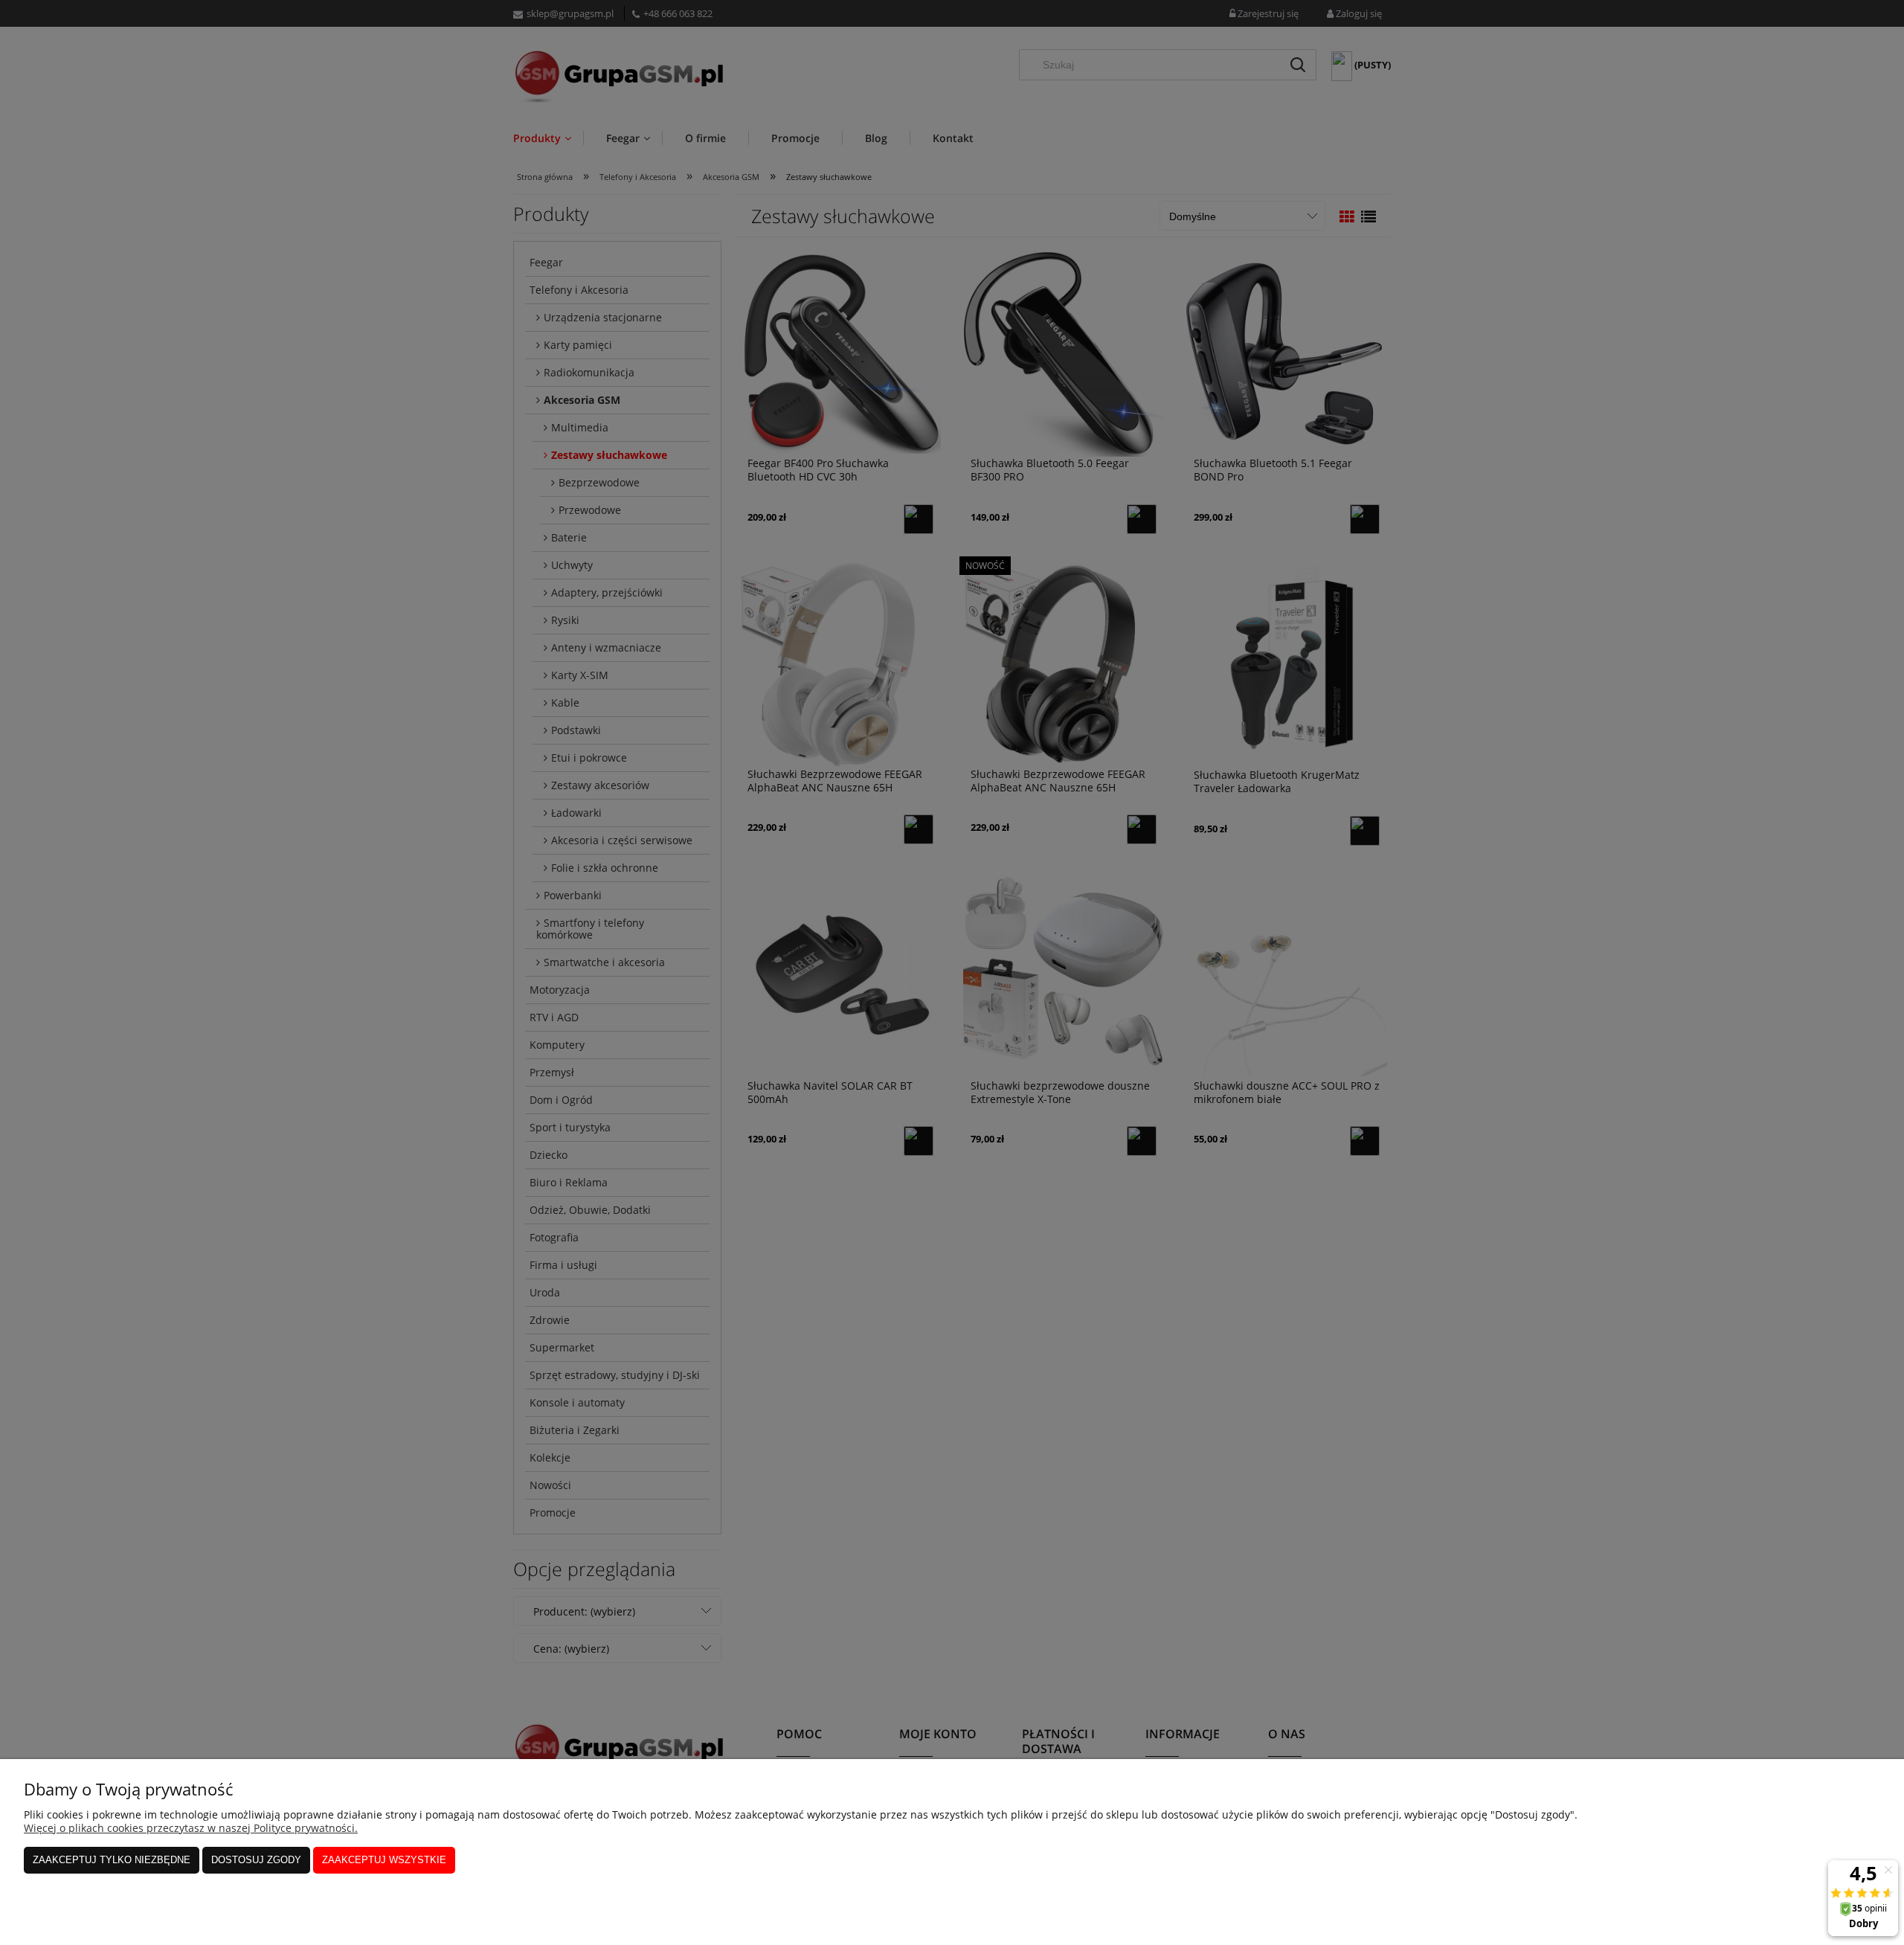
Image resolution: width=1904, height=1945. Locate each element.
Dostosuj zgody (256, 1860)
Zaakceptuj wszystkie (384, 1860)
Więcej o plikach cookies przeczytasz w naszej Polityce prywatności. (191, 1828)
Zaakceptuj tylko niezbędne (112, 1860)
